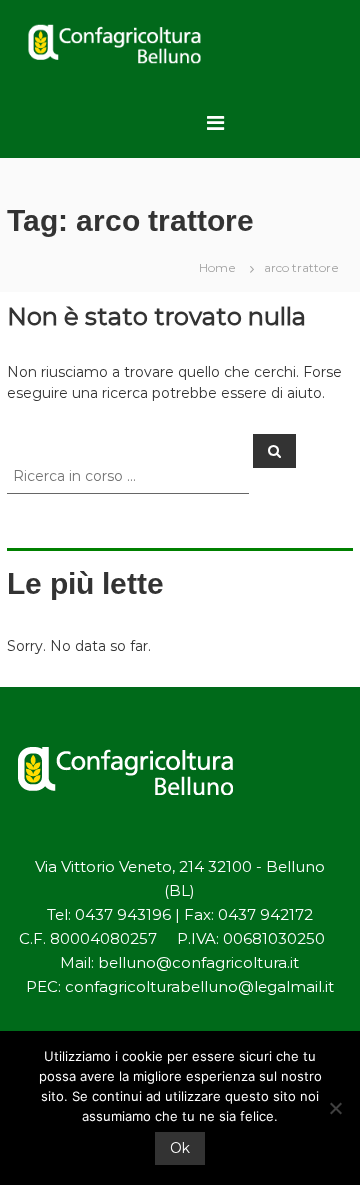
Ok (180, 1148)
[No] (335, 1108)
